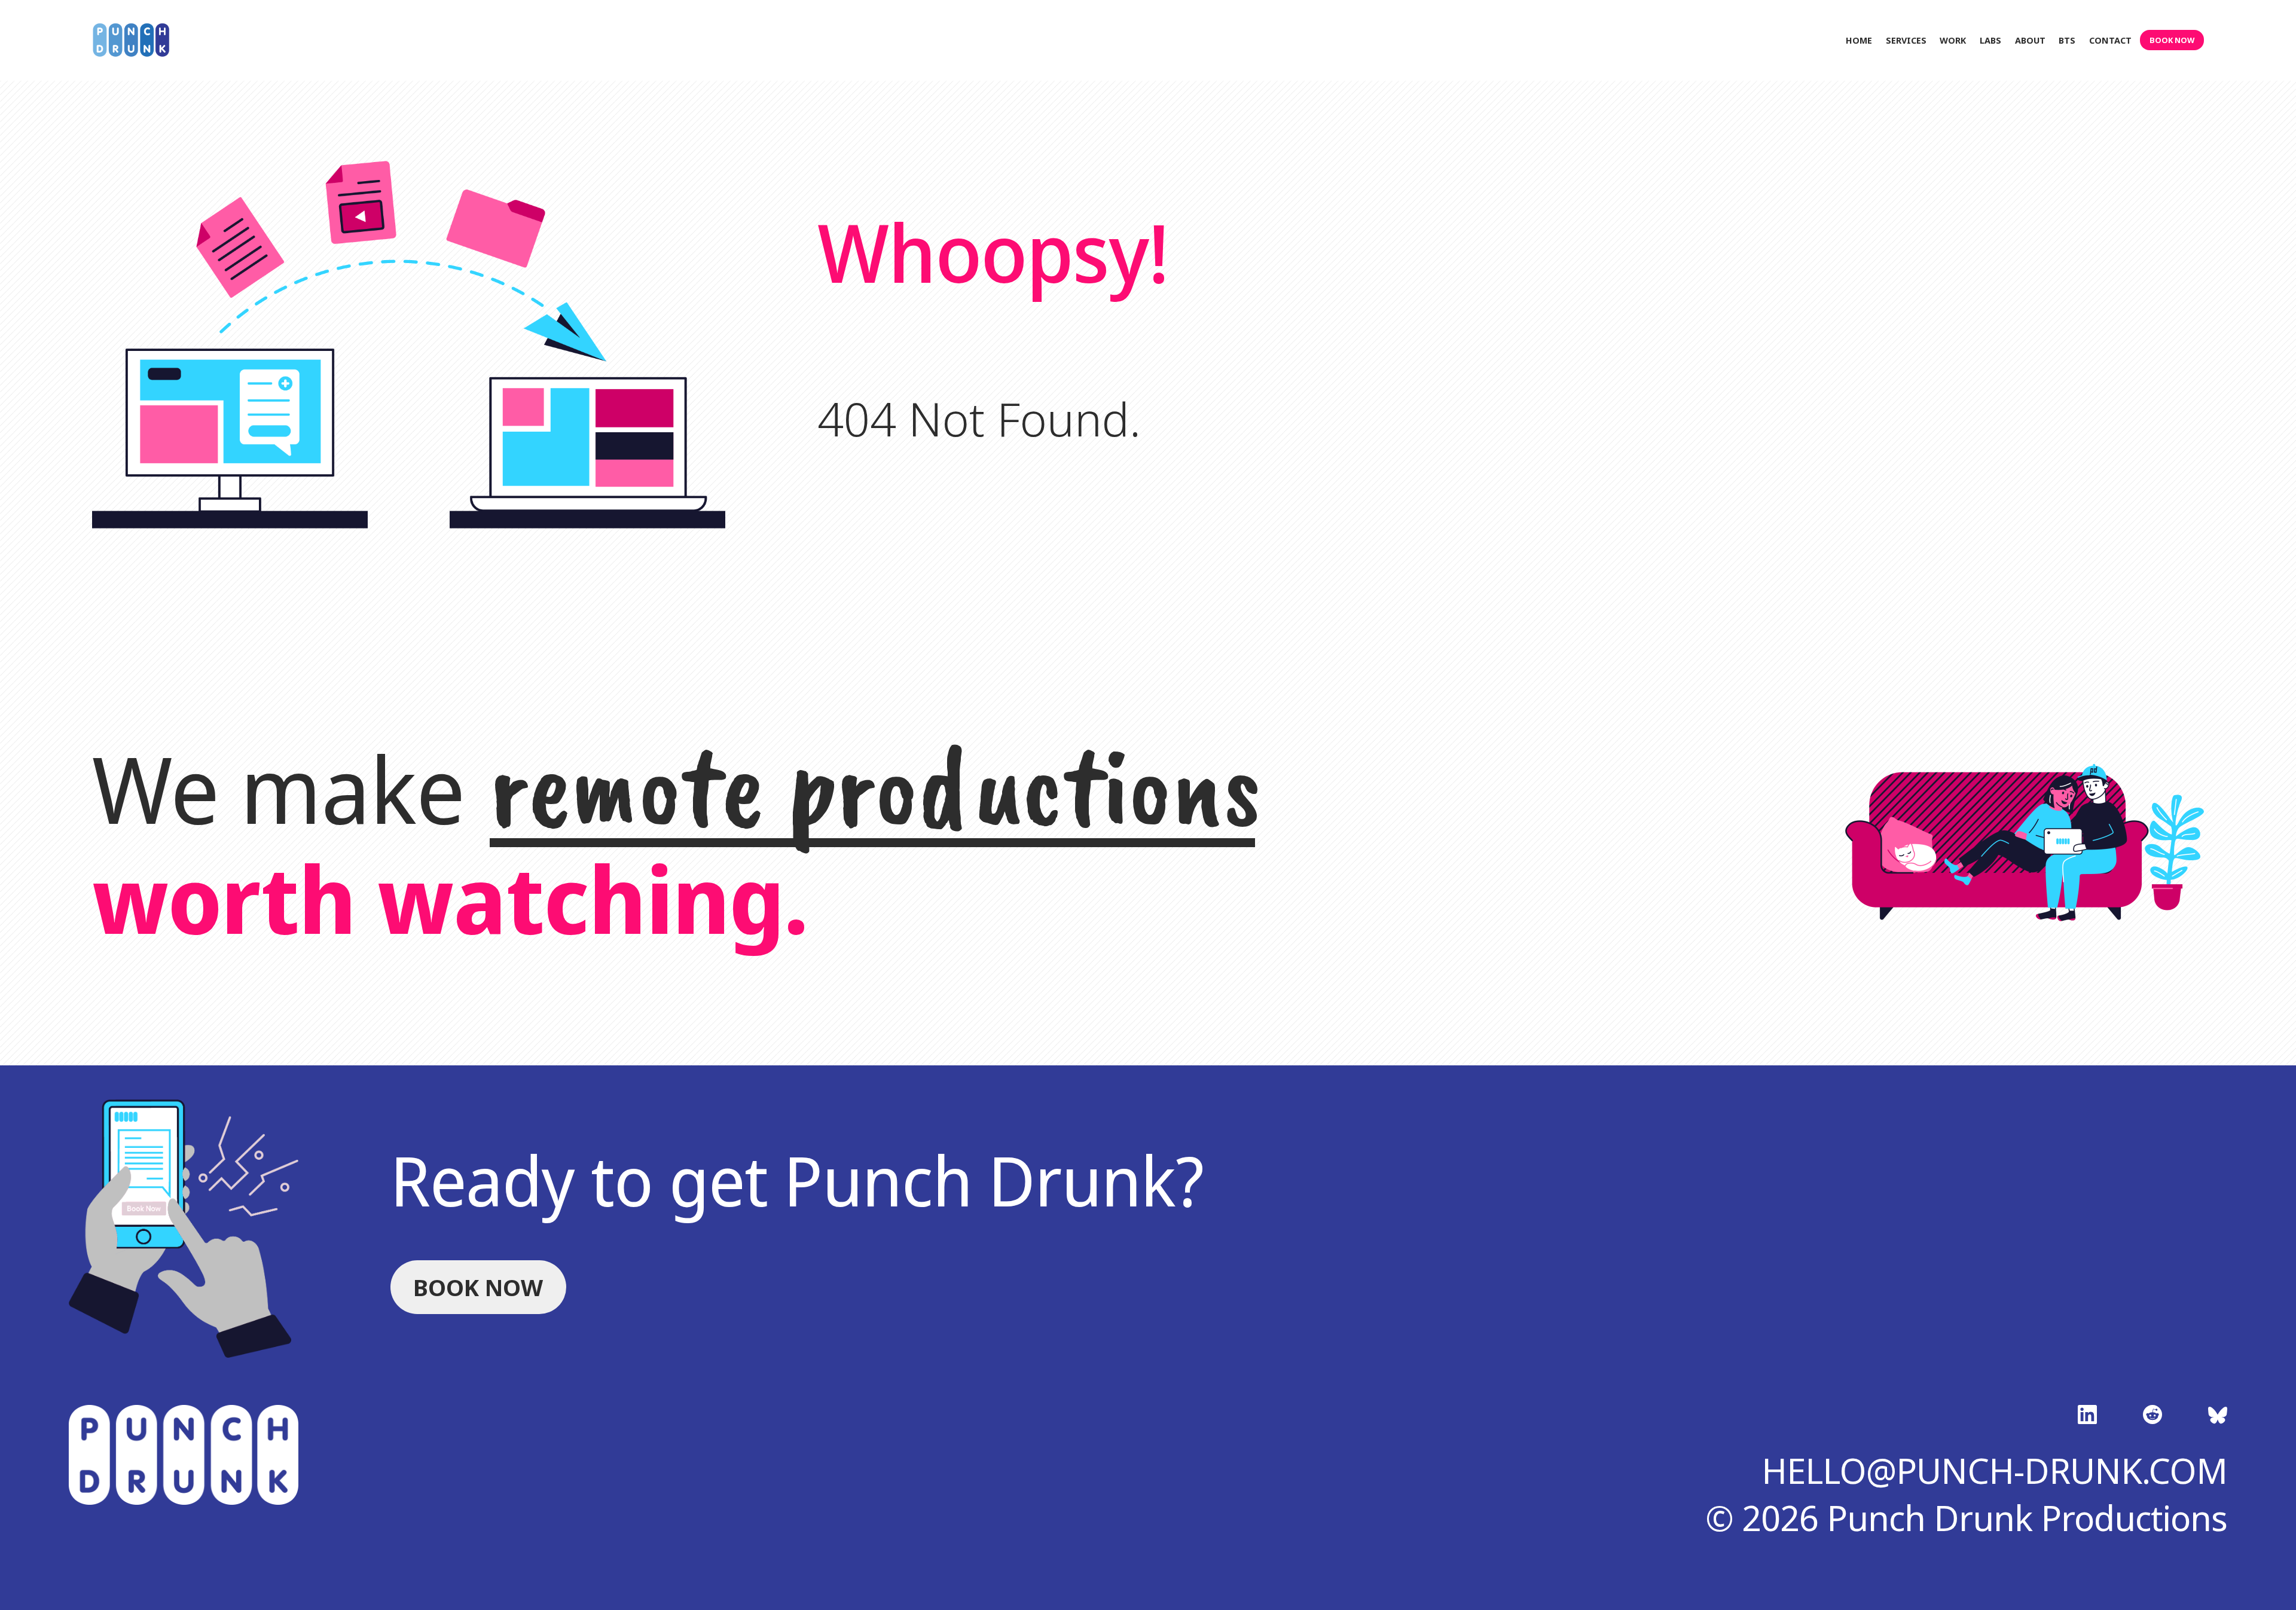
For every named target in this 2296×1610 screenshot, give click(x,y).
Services (1906, 40)
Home (1859, 40)
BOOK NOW (2172, 40)
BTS (2067, 40)
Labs (1990, 40)
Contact (2110, 40)
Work (1953, 40)
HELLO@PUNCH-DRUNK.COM (1994, 1470)
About (2030, 40)
